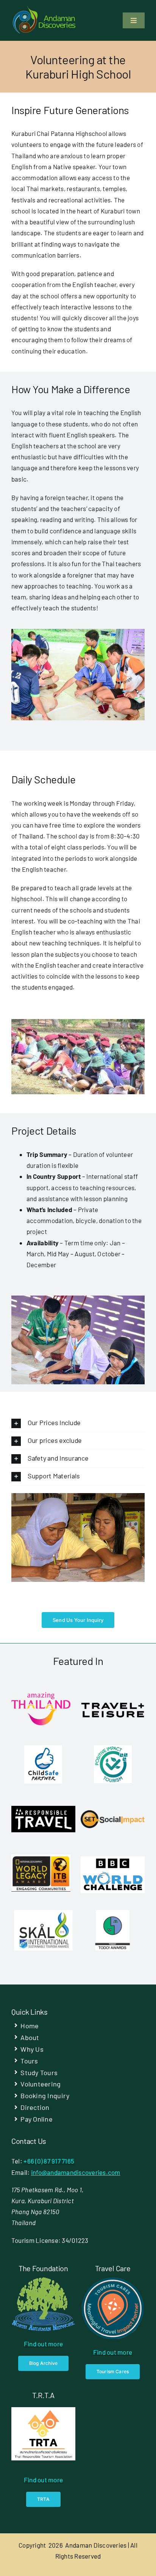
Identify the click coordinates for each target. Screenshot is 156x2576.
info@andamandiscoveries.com (76, 2172)
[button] (78, 1423)
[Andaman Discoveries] (45, 9)
